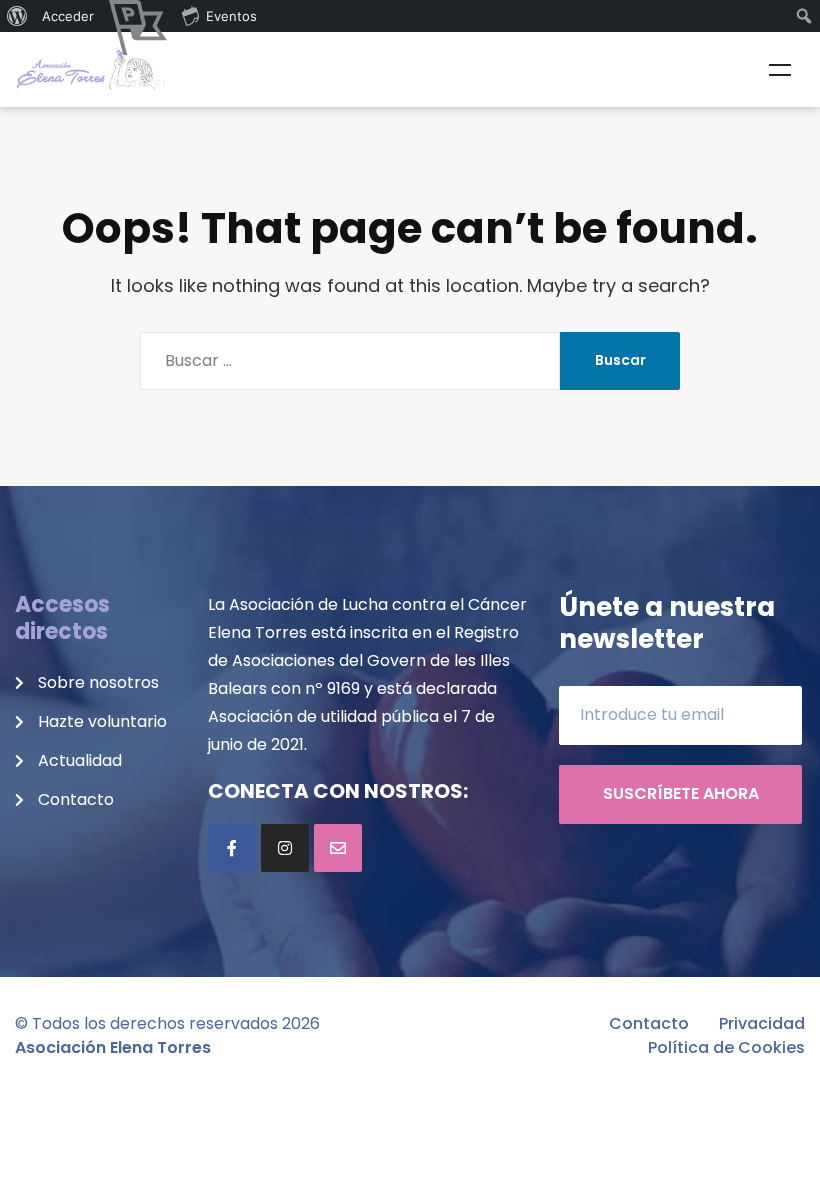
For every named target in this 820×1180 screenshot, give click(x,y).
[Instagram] (285, 848)
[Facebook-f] (232, 848)
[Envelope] (338, 848)
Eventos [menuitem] (231, 16)
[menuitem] (17, 16)
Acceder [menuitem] (68, 16)
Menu (780, 70)
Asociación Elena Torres (113, 1047)
